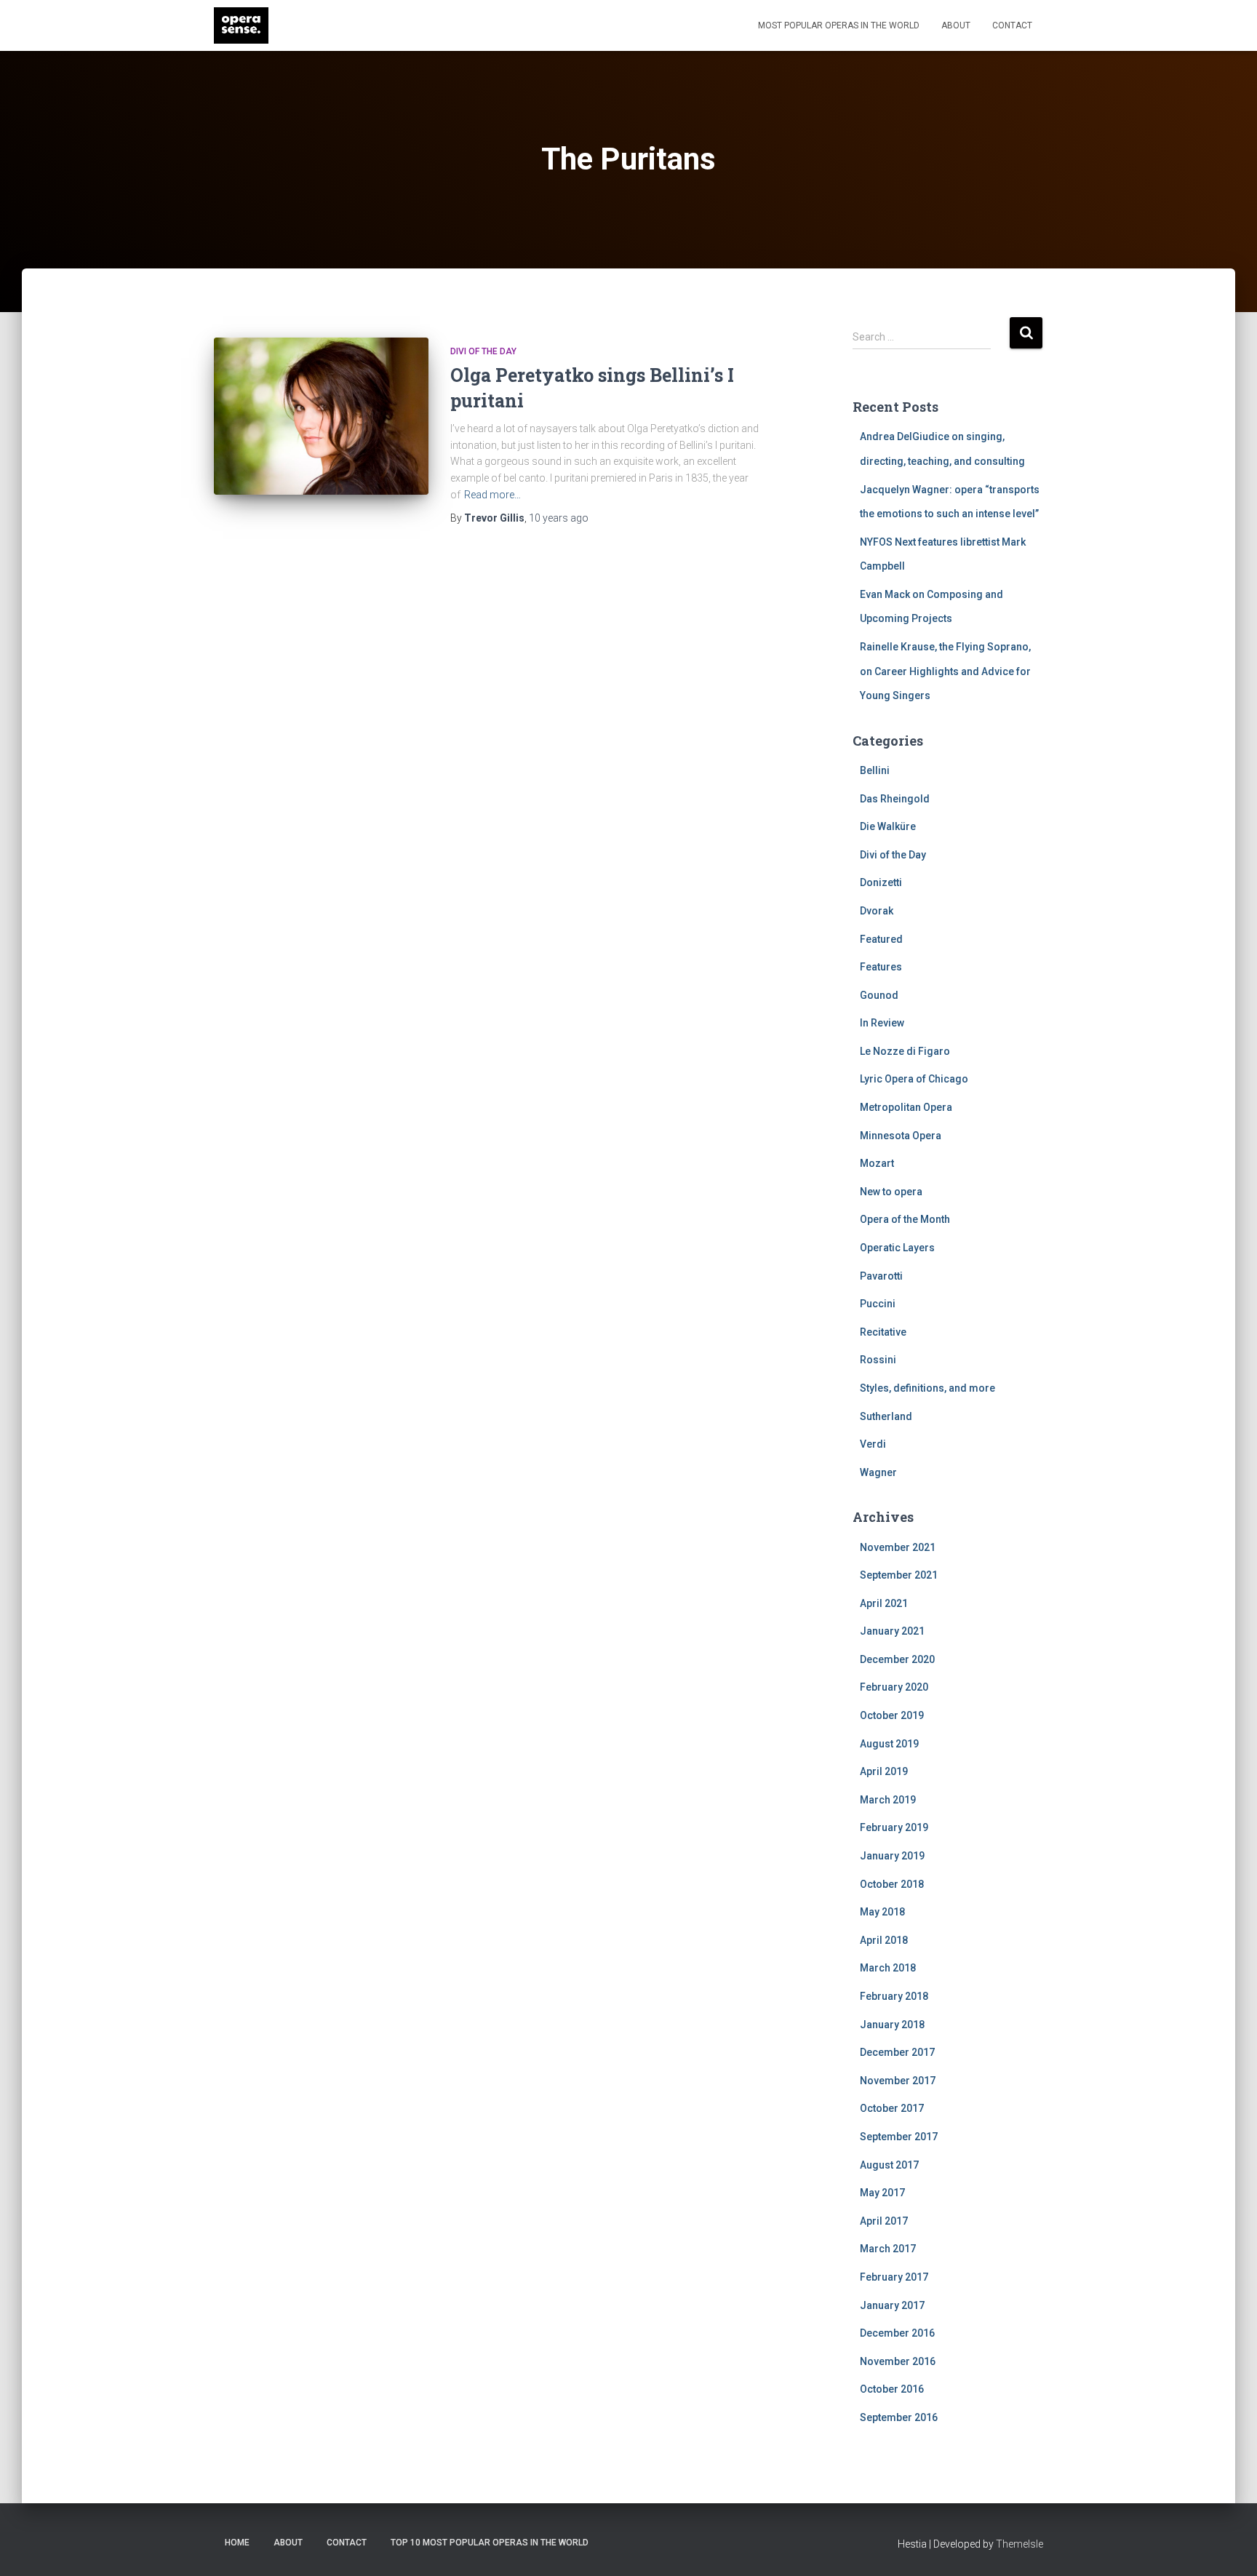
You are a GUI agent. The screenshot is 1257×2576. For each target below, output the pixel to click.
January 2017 (892, 2305)
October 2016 (892, 2389)
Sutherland (886, 1416)
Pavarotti (881, 1276)
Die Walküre (888, 826)
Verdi (873, 1444)
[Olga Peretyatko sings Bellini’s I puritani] (321, 416)
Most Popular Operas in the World (839, 25)
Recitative (883, 1332)
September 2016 (899, 2417)
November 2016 (898, 2361)
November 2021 (898, 1547)
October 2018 (892, 1884)
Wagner (878, 1472)
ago (559, 518)
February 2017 (894, 2277)
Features (881, 967)
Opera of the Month (905, 1219)
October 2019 (892, 1715)
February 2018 (894, 1996)
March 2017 (888, 2249)
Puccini (878, 1304)
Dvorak (877, 911)
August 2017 (889, 2165)
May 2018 (882, 1912)
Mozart (877, 1163)
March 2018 (888, 1968)
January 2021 (892, 1631)
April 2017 (884, 2221)
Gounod (879, 995)
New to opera (891, 1192)
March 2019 (888, 1800)
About (956, 25)
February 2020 (894, 1687)
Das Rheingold (895, 799)
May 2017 (882, 2193)
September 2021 (899, 1575)
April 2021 (884, 1603)
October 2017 (892, 2108)
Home (237, 2543)
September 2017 (899, 2137)
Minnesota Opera (901, 1136)
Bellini (875, 770)
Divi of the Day (483, 351)
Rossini (878, 1360)
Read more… (492, 495)
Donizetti (881, 882)
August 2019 (889, 1744)
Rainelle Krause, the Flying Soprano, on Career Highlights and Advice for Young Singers (945, 671)
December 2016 (897, 2333)
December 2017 (897, 2052)
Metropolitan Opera (906, 1107)
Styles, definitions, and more (927, 1388)
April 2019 (884, 1771)
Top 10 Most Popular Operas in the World (490, 2543)
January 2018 (892, 2025)
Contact (1012, 25)
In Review (882, 1023)
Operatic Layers (897, 1248)
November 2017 (898, 2081)
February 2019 (894, 1827)
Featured (881, 939)
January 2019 (892, 1856)
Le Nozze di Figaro (905, 1051)
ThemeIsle (1019, 2544)
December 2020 (897, 1659)
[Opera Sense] (241, 25)
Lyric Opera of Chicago (914, 1079)
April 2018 (884, 1940)
